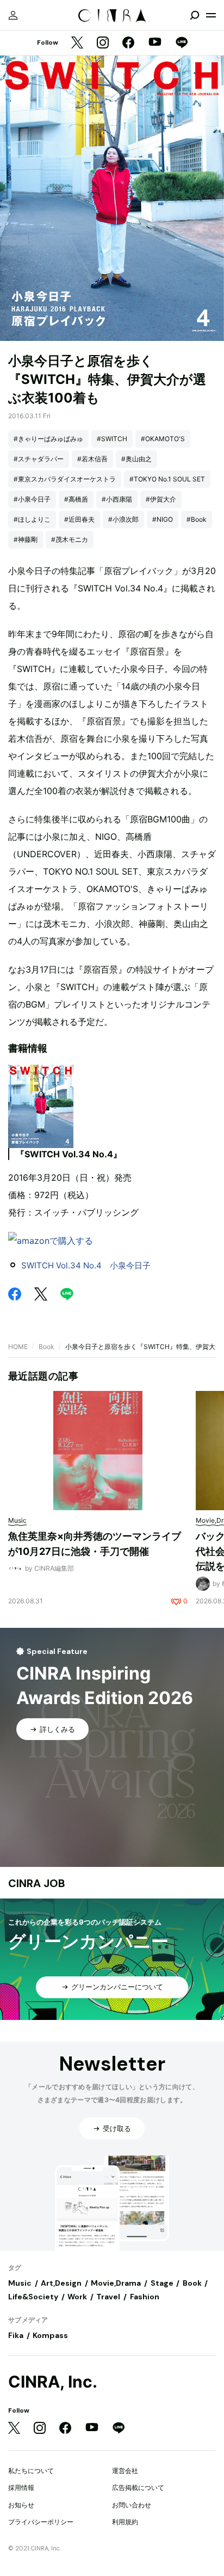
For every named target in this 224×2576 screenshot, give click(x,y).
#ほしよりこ (32, 519)
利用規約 (125, 2522)
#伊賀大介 (161, 499)
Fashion (145, 2297)
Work (77, 2297)
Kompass (50, 2335)
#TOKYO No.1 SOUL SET (167, 479)
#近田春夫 (79, 519)
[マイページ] (13, 15)
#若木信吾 (92, 459)
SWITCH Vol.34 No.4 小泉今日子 (86, 1265)
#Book (197, 519)
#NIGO (163, 519)
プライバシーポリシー (41, 2522)
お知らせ (21, 2505)
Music (20, 2283)
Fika (16, 2335)
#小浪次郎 (123, 519)
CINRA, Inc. (53, 2382)
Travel (108, 2297)
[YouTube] (155, 43)
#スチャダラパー (39, 459)
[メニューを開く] (211, 15)
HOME (18, 1347)
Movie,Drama (116, 2283)
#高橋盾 (76, 499)
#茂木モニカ (70, 539)
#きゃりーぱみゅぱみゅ (48, 439)
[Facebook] (128, 43)
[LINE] (182, 43)
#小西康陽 (117, 499)
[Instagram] (103, 43)
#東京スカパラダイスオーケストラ (65, 479)
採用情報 (21, 2488)
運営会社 (125, 2471)
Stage (162, 2283)
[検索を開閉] (195, 15)
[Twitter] (77, 43)
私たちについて (31, 2471)
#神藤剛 (26, 539)
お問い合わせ (132, 2505)
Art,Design (61, 2283)
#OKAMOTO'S (163, 439)
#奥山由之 (136, 459)
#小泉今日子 (32, 499)
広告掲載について (138, 2488)
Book (46, 1347)
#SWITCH (112, 439)
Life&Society (33, 2297)
